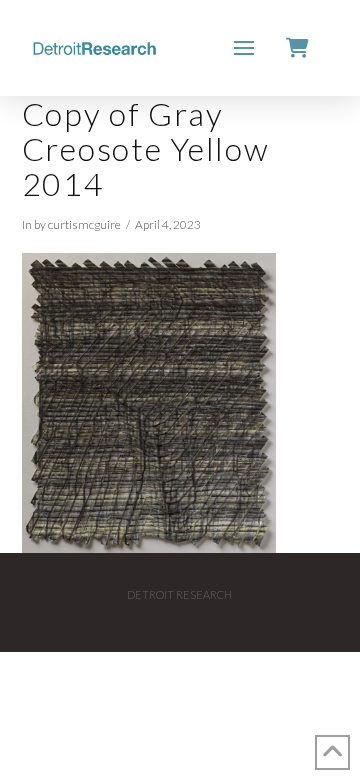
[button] (244, 48)
